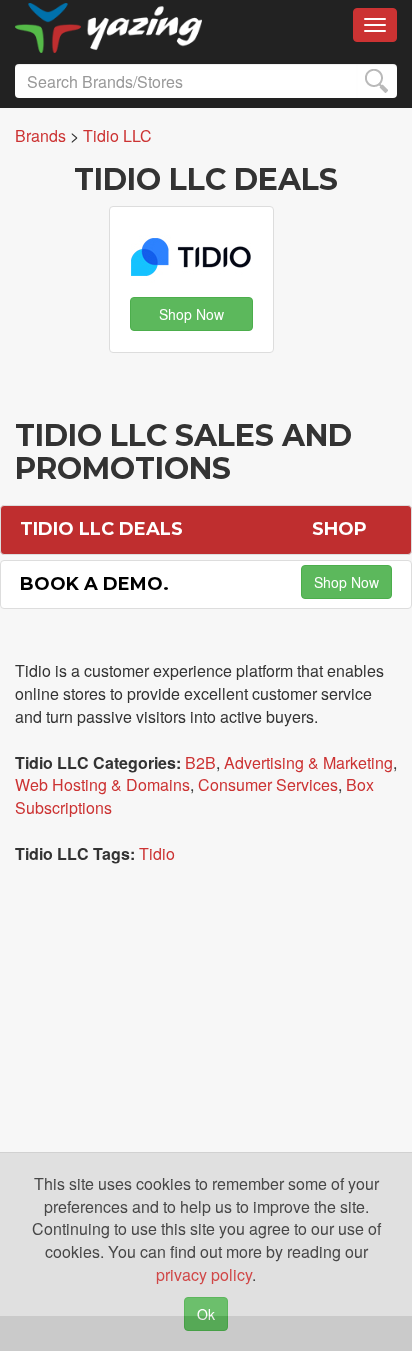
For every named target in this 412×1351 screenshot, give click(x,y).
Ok (206, 1314)
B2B (200, 762)
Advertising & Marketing (308, 762)
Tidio (157, 853)
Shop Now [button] (191, 314)
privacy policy (204, 1274)
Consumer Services (268, 784)
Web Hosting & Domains (102, 784)
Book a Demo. (94, 584)
